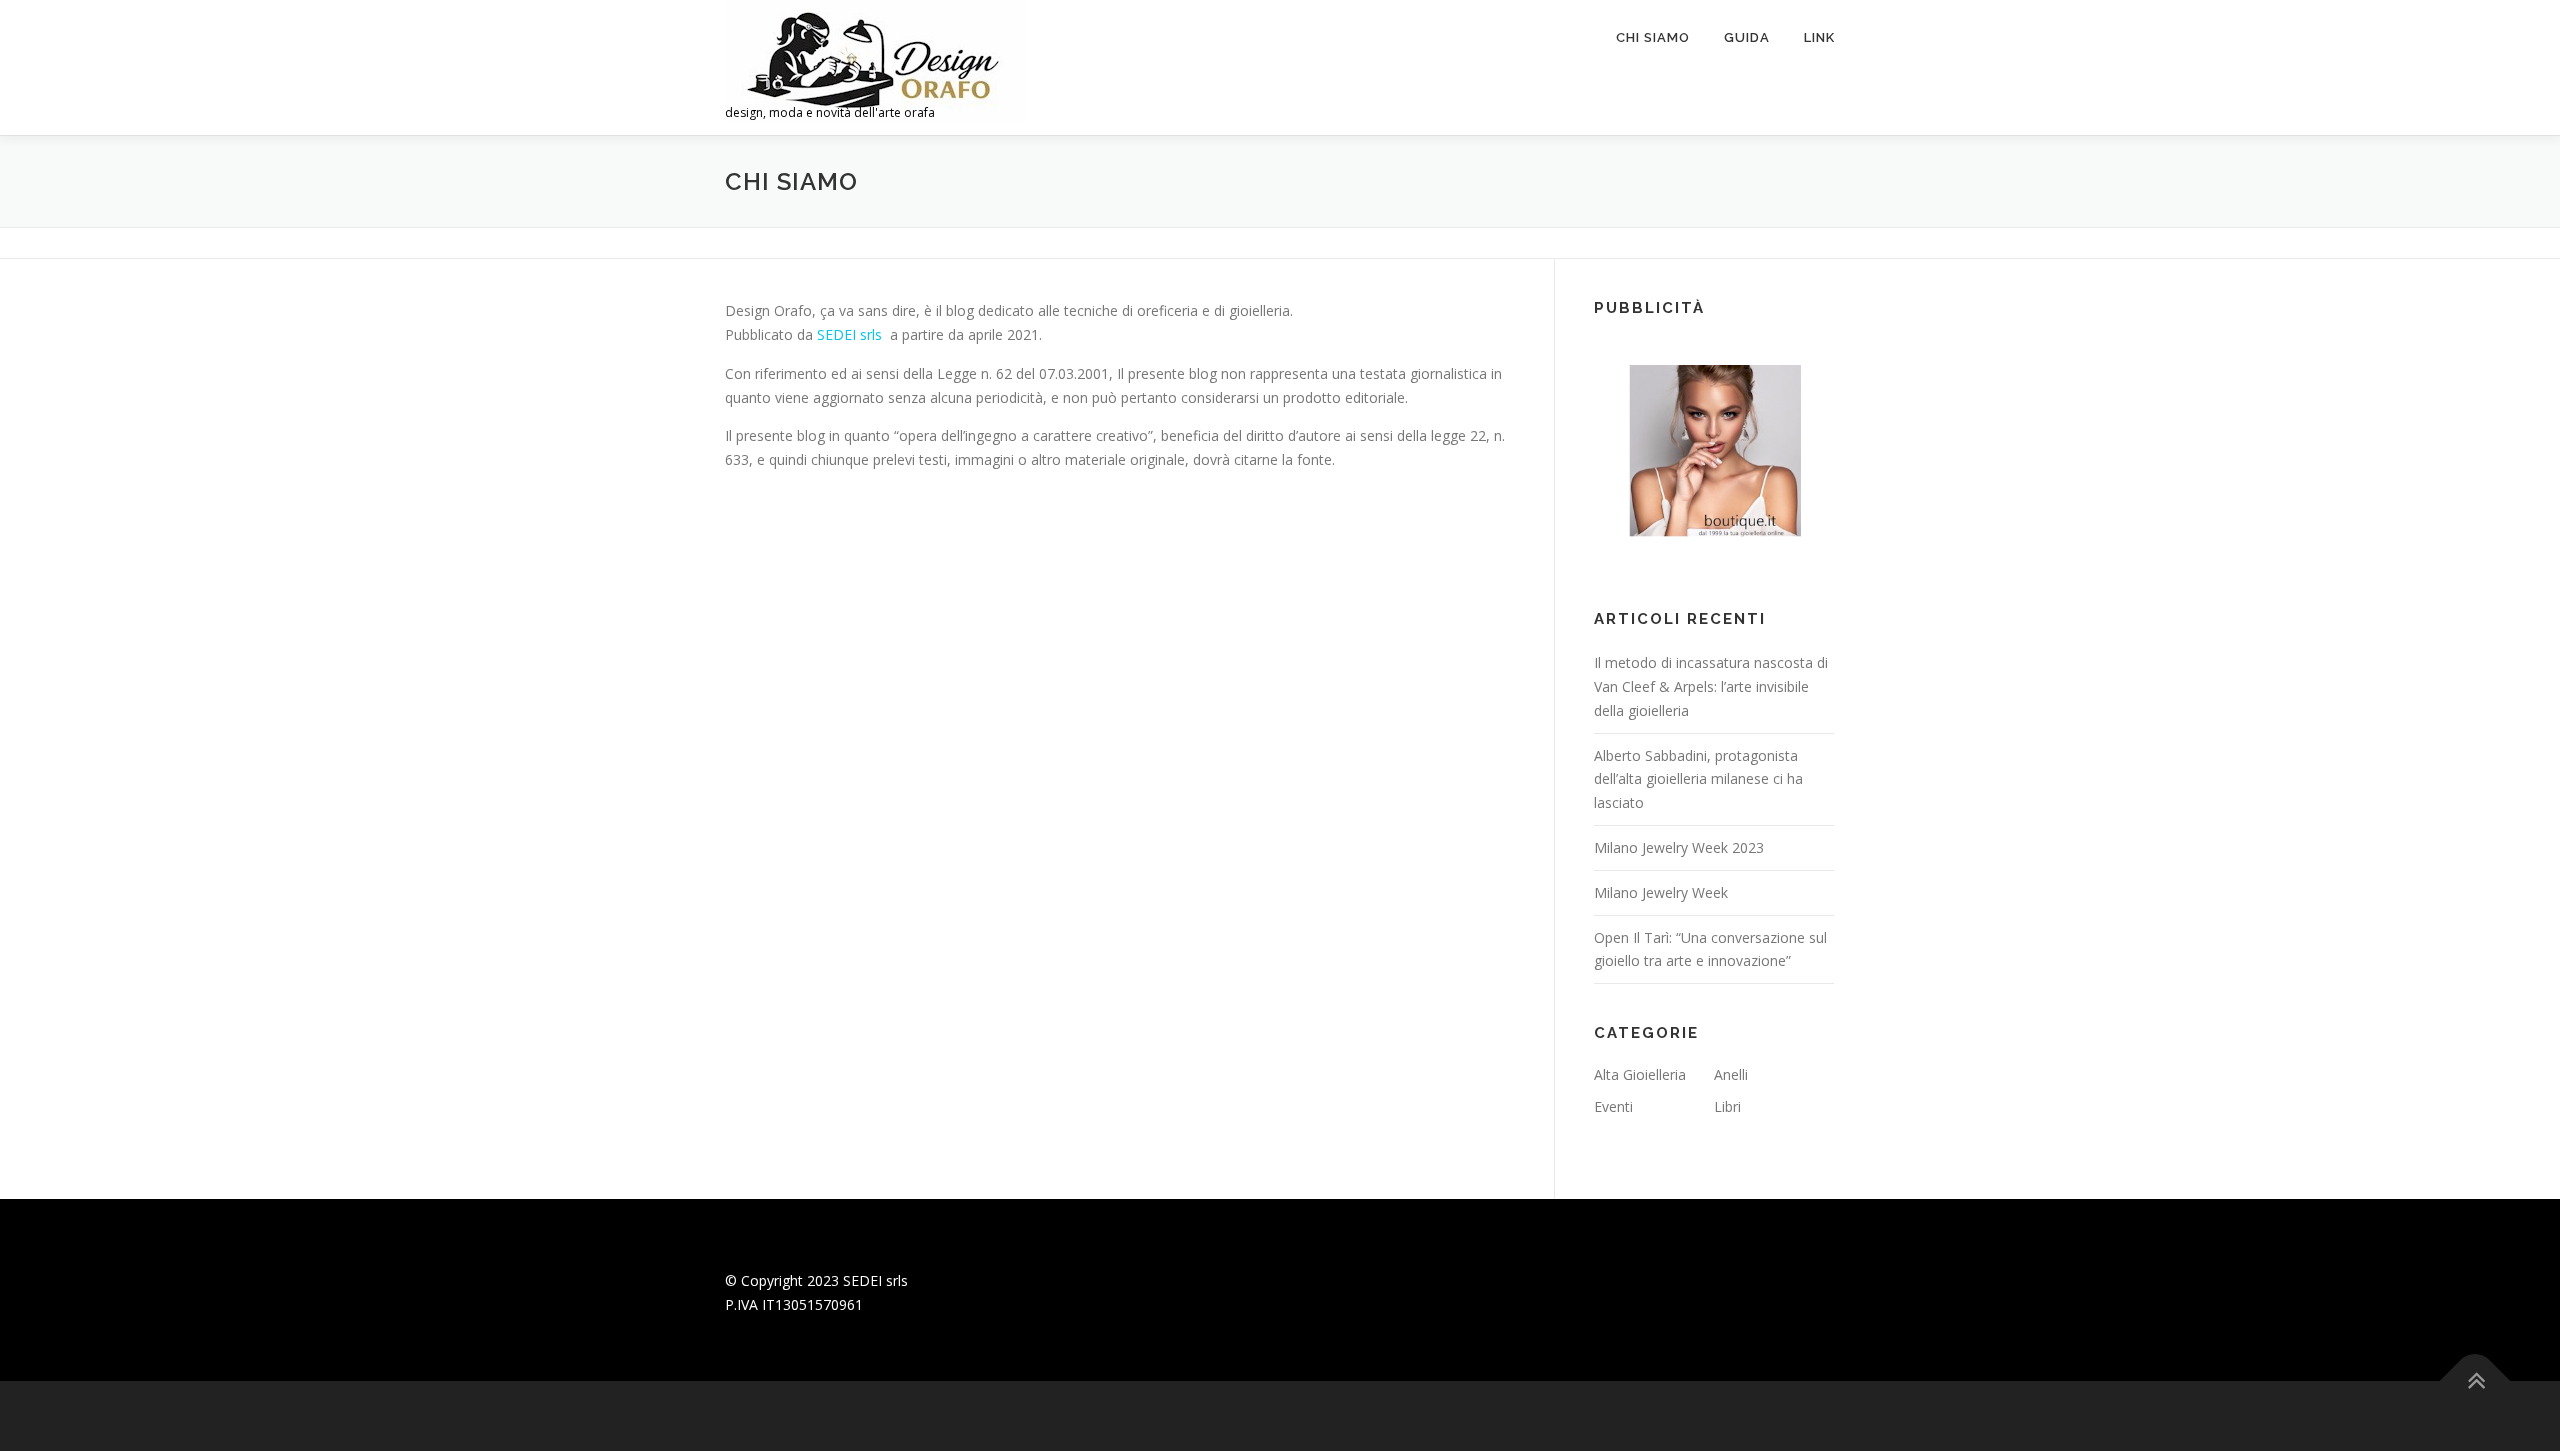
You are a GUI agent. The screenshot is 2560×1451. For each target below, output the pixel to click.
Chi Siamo (1653, 37)
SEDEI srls (849, 334)
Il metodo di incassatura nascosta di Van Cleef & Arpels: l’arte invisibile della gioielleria (1711, 686)
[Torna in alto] (2475, 1381)
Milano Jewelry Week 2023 (1679, 847)
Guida (1747, 37)
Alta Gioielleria (1640, 1074)
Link (1819, 37)
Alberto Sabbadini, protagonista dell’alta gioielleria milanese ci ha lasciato (1698, 779)
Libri (1727, 1106)
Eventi (1613, 1106)
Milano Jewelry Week (1661, 892)
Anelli (1731, 1074)
